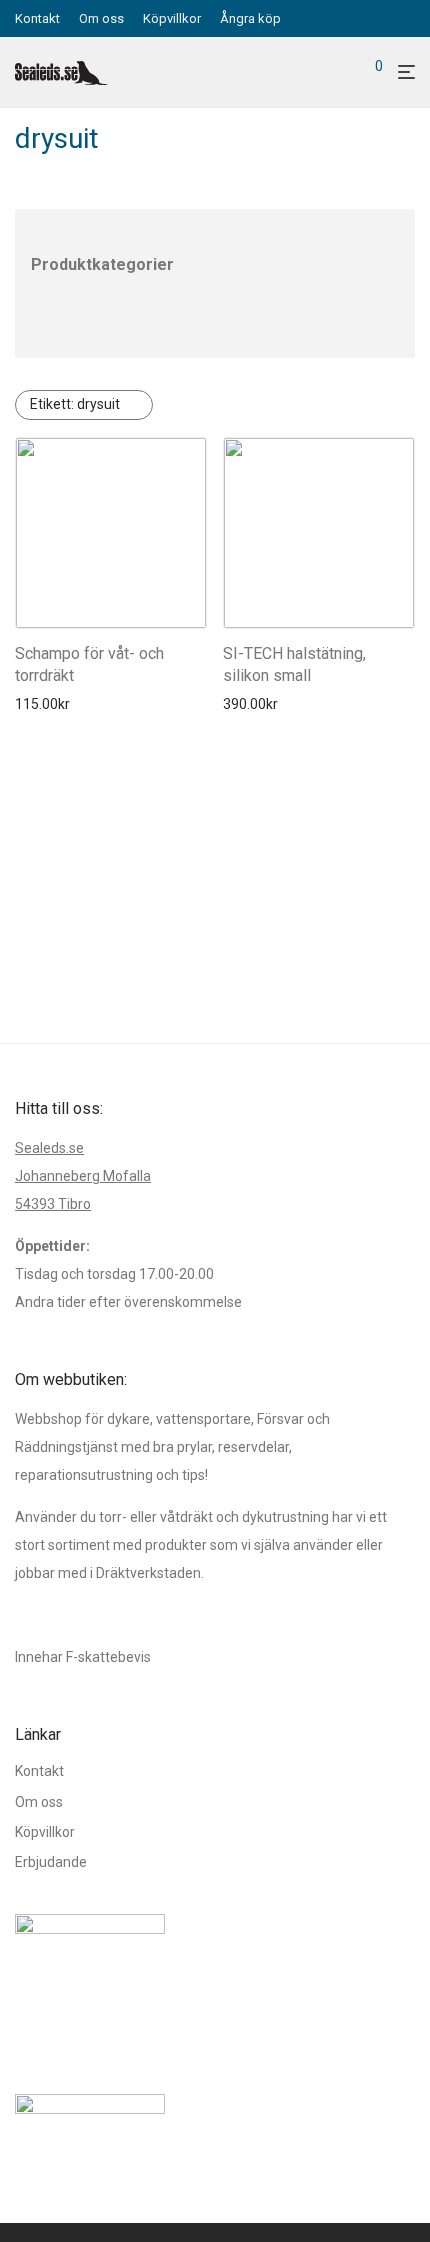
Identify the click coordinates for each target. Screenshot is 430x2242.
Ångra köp (250, 18)
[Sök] (345, 73)
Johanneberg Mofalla (83, 1176)
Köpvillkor (172, 18)
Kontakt (37, 18)
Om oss (101, 18)
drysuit (75, 404)
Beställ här (42, 704)
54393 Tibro (53, 1204)
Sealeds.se (49, 1148)
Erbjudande (51, 1862)
